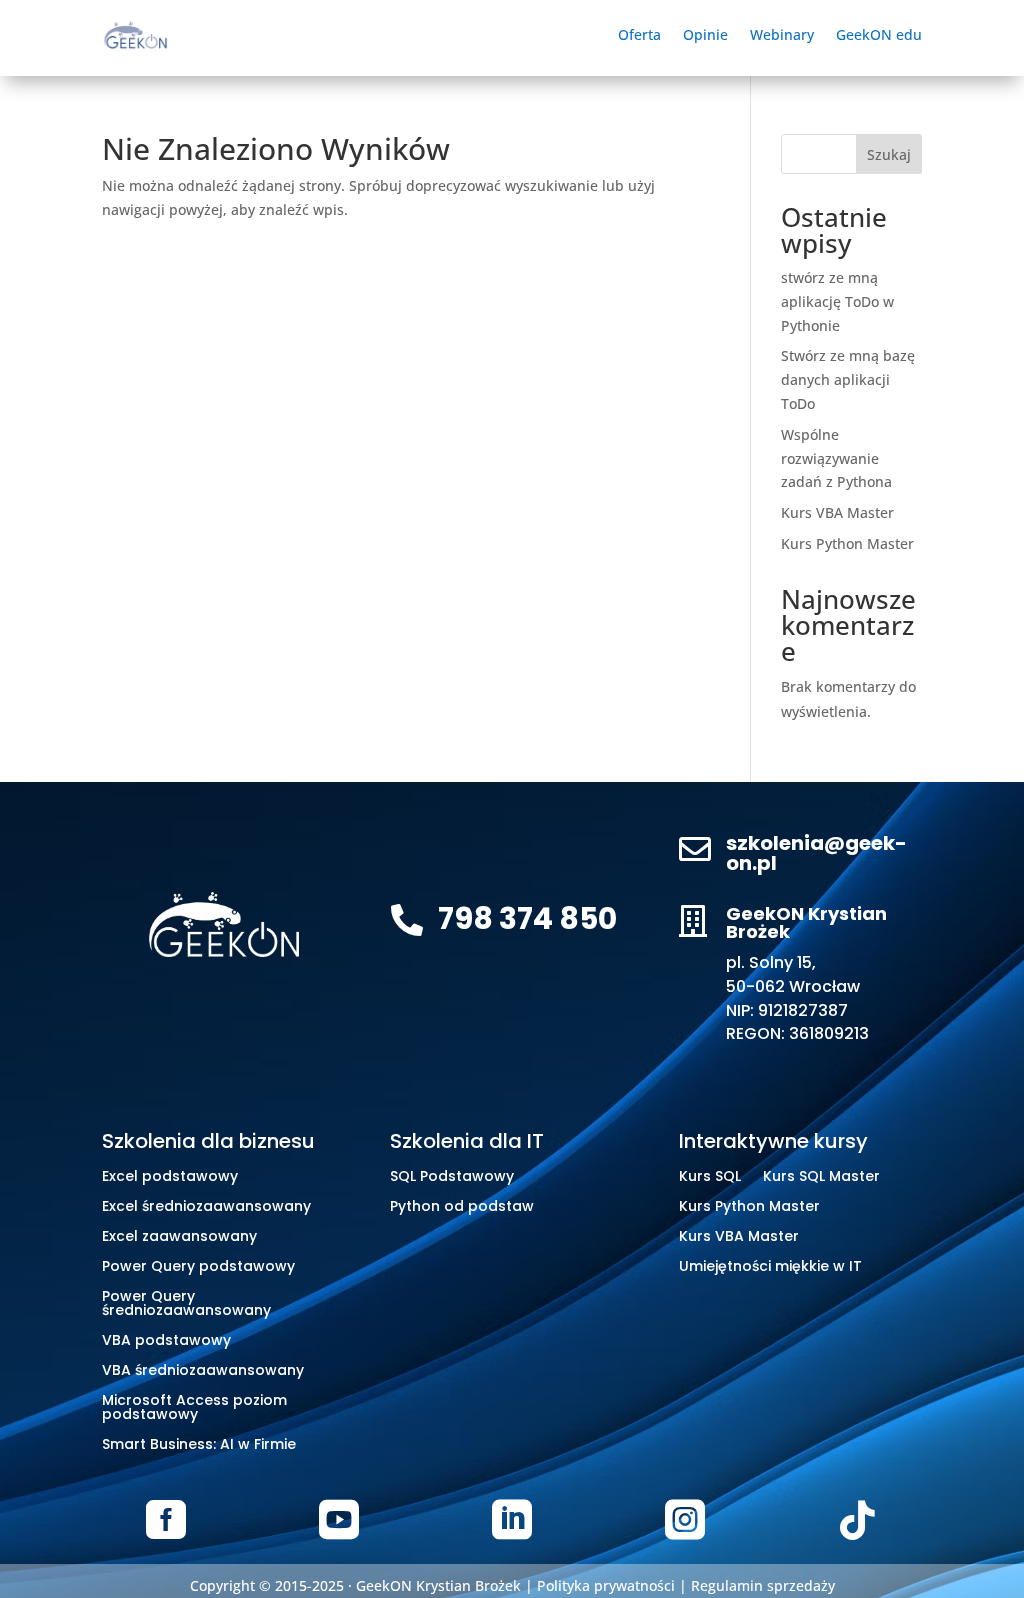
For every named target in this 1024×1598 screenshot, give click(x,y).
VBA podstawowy (166, 1341)
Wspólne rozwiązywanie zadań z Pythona (836, 458)
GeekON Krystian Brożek (438, 1585)
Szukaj (889, 154)
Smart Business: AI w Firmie (199, 1445)
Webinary (782, 36)
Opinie (705, 36)
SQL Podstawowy (452, 1177)
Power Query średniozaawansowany (186, 1304)
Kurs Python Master (847, 543)
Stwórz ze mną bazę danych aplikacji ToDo (848, 379)
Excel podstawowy (170, 1177)
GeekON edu (879, 36)
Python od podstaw (462, 1207)
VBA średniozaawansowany (203, 1371)
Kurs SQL (710, 1177)
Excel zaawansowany (179, 1237)
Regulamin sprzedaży (763, 1585)
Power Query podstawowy (198, 1267)
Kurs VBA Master (837, 512)
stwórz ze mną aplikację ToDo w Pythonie (837, 301)
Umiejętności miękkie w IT (770, 1267)
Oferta (639, 36)
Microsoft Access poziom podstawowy (194, 1408)
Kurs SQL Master (821, 1177)
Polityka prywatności (606, 1585)
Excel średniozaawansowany (206, 1207)
